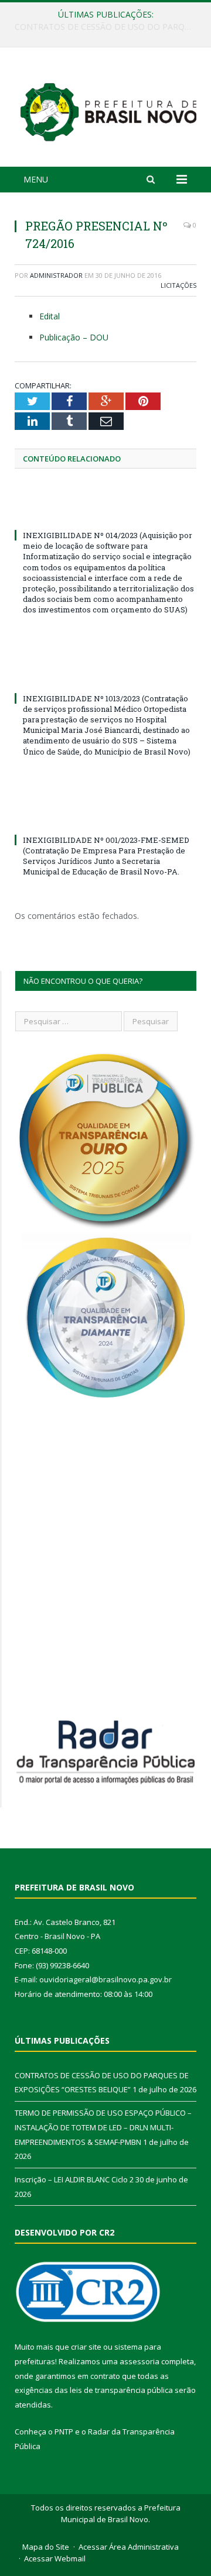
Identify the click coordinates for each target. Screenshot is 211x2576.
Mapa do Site (46, 2547)
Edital (50, 316)
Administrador (56, 275)
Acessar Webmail (55, 2558)
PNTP (64, 2432)
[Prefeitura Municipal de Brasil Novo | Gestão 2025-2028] (108, 109)
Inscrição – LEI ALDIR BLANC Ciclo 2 (74, 2179)
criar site (86, 2347)
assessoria (139, 2361)
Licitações (178, 285)
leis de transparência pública (121, 2390)
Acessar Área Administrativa (129, 2547)
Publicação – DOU (74, 337)
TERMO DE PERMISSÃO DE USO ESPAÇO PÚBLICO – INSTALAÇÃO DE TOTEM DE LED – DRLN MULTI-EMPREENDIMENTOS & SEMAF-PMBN (108, 27)
